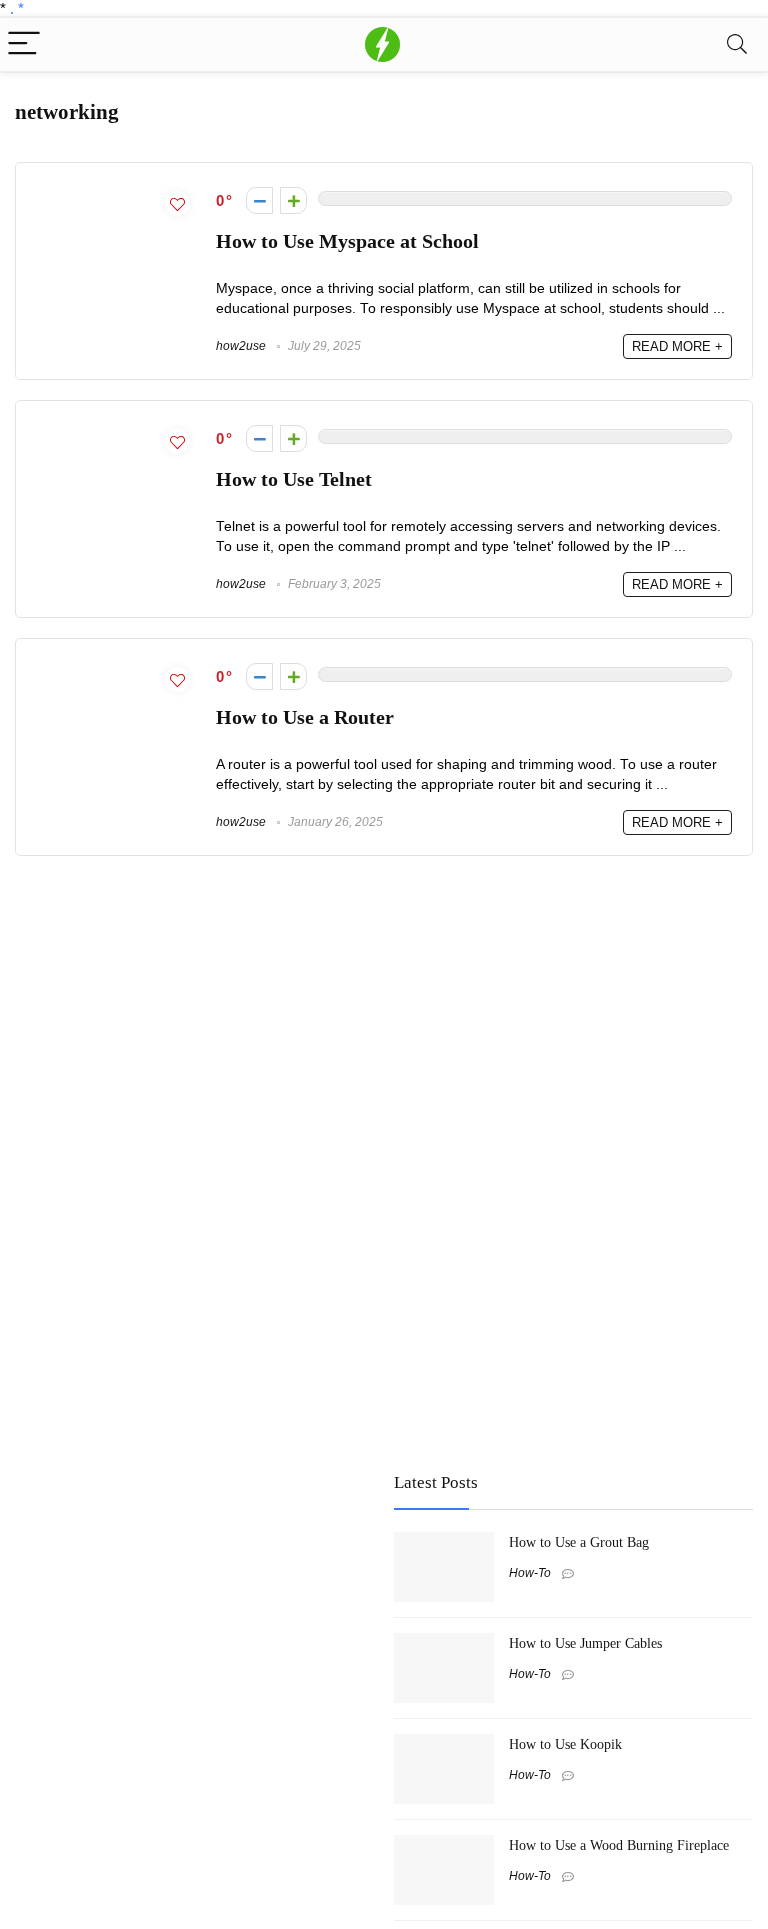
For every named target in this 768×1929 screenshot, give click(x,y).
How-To (530, 1573)
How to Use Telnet (294, 479)
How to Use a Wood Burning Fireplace (619, 1845)
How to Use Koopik (565, 1744)
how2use (241, 346)
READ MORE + (677, 346)
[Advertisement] (165, 1597)
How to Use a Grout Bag (579, 1542)
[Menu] (24, 44)
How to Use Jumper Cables (585, 1643)
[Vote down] (259, 200)
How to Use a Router (305, 717)
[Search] (737, 44)
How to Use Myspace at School (347, 241)
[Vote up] (293, 200)
